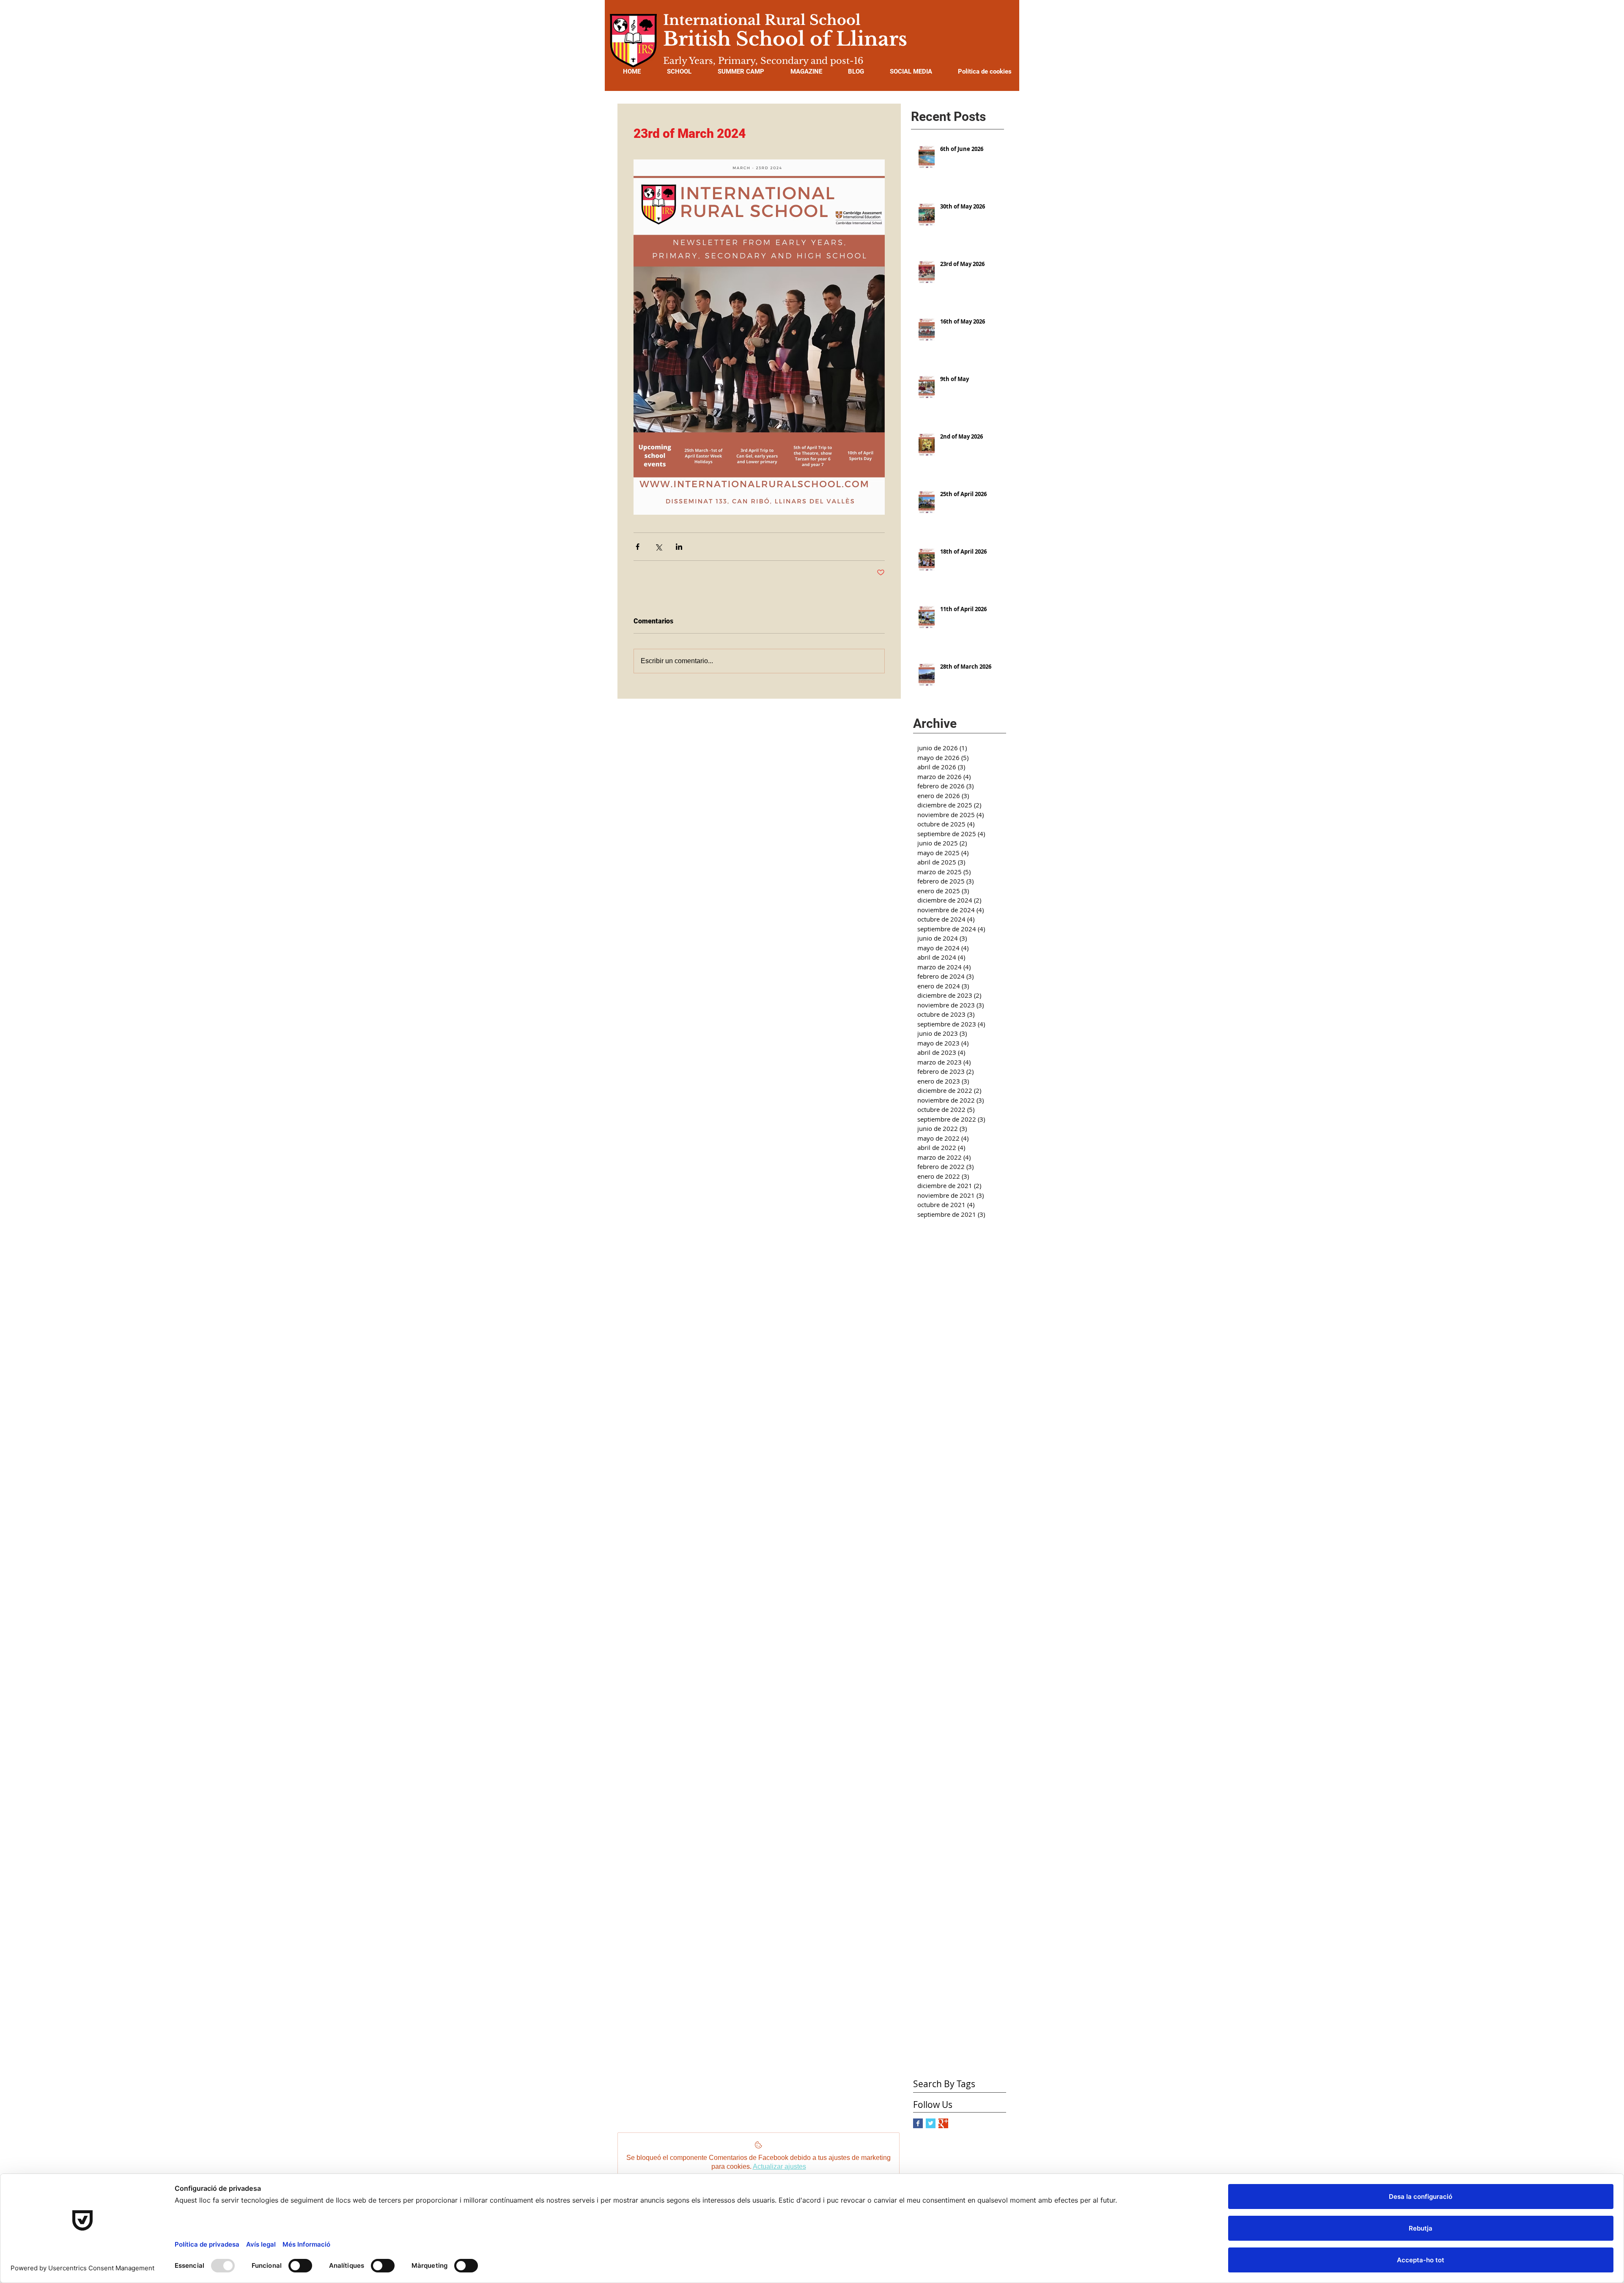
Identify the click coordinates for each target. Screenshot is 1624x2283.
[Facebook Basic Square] (918, 2123)
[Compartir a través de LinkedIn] (679, 547)
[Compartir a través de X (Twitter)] (658, 547)
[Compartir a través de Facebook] (638, 547)
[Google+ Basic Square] (943, 2123)
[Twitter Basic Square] (931, 2123)
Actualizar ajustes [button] (779, 2166)
